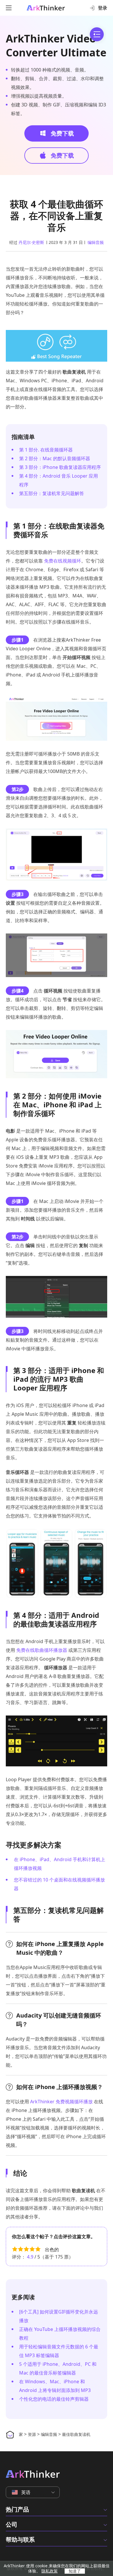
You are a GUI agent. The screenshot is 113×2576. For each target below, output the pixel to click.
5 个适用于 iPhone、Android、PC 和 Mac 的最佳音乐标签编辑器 (58, 2368)
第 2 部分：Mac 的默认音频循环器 (55, 458)
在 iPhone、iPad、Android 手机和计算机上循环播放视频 (60, 1864)
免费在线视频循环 (63, 561)
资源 (32, 2434)
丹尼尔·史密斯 (31, 242)
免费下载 (62, 133)
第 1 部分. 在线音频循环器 (46, 450)
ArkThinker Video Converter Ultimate (56, 46)
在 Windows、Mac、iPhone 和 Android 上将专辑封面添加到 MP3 (55, 2386)
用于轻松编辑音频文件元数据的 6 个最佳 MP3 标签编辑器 (59, 2351)
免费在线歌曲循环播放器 (42, 1650)
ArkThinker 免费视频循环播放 (61, 2102)
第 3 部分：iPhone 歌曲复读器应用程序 (60, 467)
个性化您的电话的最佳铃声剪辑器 (54, 2399)
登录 (103, 8)
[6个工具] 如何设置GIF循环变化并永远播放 (59, 2316)
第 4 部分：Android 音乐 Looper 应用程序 (59, 480)
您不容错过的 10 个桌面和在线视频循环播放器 (59, 1884)
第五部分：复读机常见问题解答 (52, 493)
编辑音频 (96, 242)
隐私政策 (50, 2571)
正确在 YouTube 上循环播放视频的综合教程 (60, 2334)
